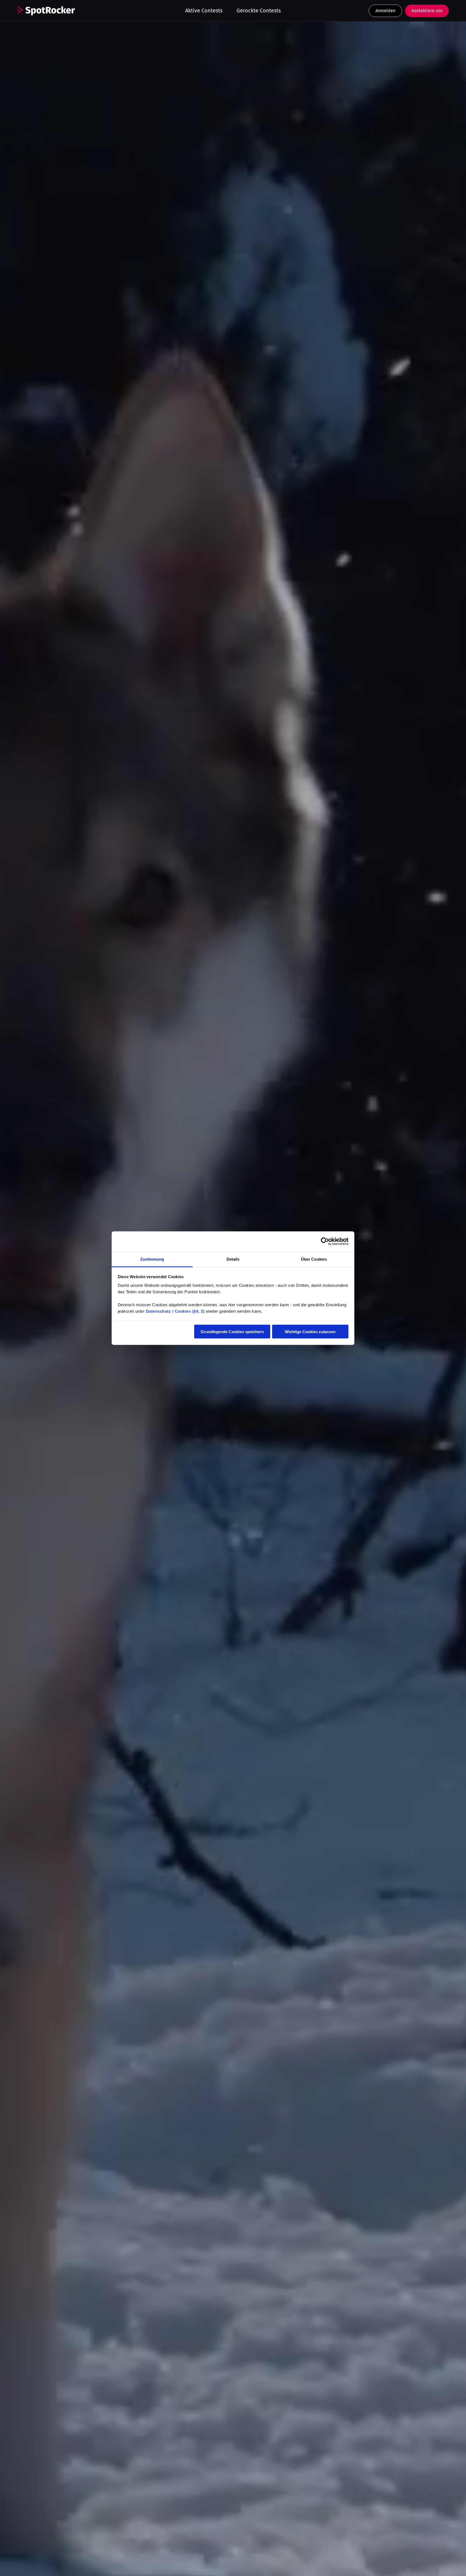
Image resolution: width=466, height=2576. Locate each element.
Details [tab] (233, 1259)
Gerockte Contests (259, 11)
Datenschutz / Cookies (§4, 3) (175, 1311)
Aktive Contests (204, 11)
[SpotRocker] (46, 11)
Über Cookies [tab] (314, 1259)
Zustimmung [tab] (152, 1259)
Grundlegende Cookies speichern (232, 1332)
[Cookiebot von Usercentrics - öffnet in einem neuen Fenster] (325, 1241)
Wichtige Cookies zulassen (310, 1332)
